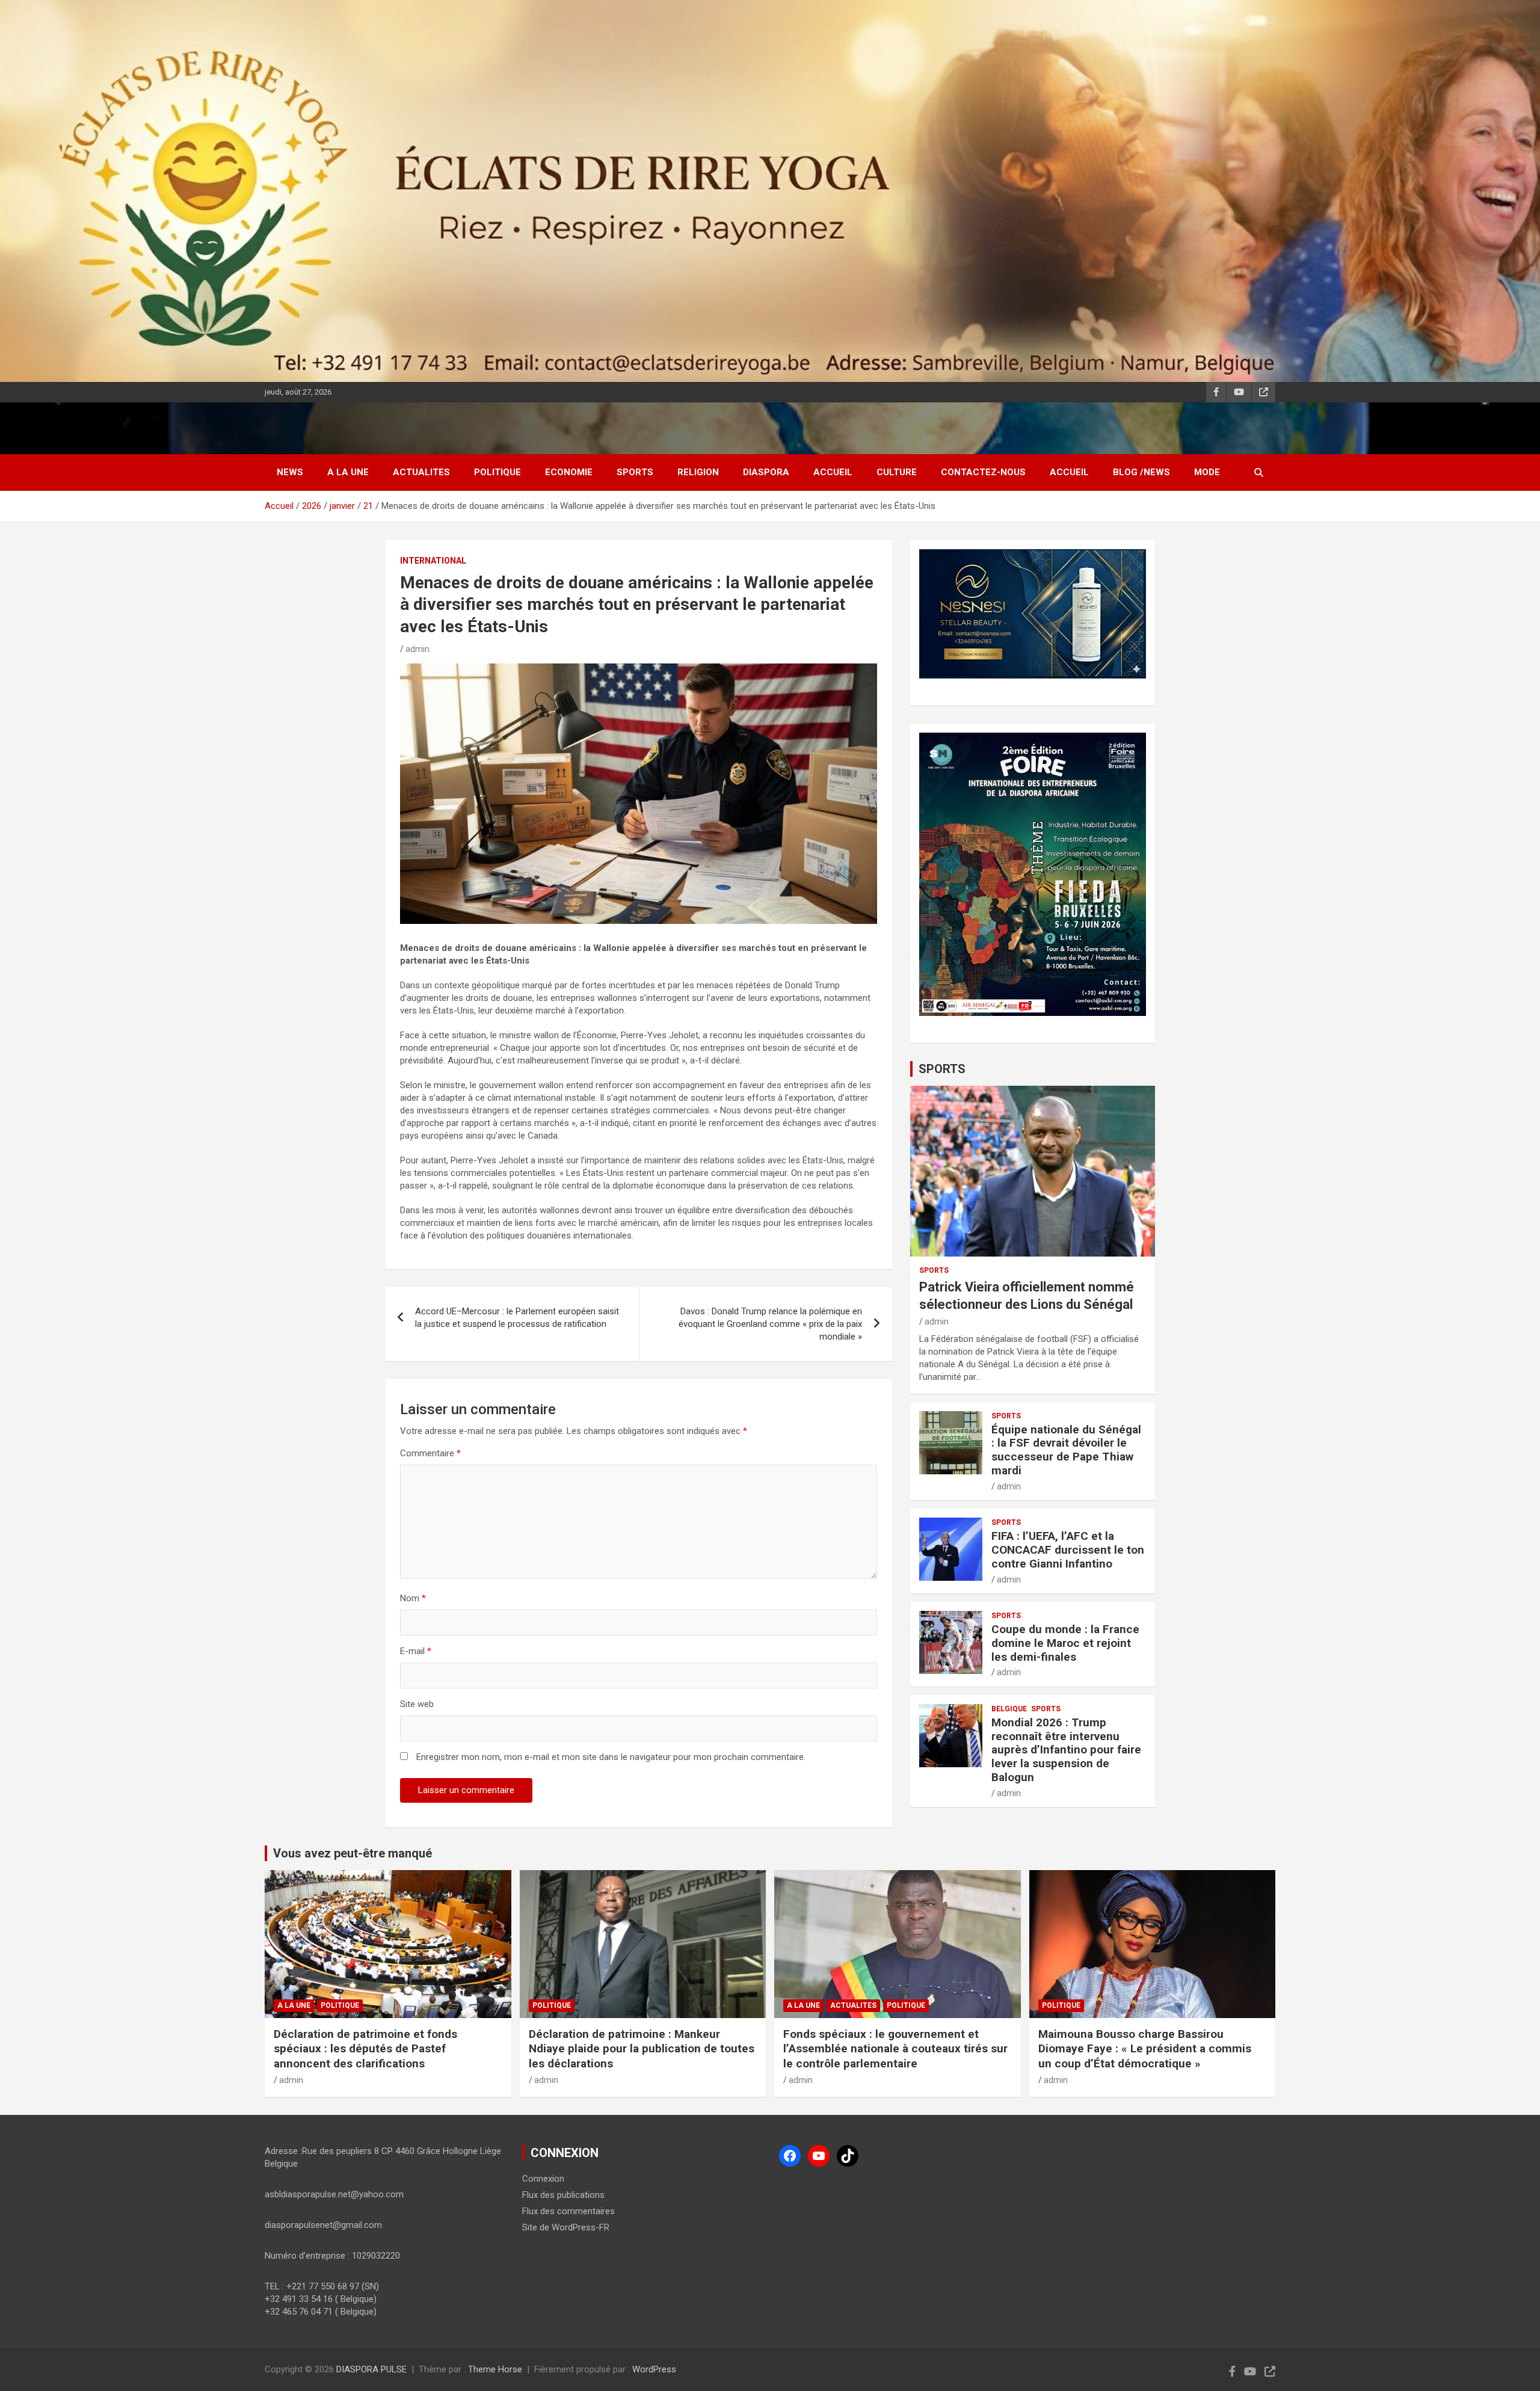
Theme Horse (495, 2369)
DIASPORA (766, 472)
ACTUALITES (421, 472)
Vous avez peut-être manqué (353, 1853)
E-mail (416, 1651)
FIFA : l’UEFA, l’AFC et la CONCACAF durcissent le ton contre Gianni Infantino (1068, 1550)
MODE (1207, 472)
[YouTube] (819, 2156)
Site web (417, 1704)
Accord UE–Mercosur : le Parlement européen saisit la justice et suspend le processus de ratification (517, 1318)
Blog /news (1141, 472)
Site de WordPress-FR (566, 2227)
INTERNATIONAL (433, 561)
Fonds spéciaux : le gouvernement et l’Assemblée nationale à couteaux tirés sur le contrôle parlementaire (895, 2049)
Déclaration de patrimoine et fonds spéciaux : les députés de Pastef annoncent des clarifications (365, 2049)
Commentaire (430, 1453)
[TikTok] (848, 2156)
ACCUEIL (833, 472)
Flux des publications (563, 2195)
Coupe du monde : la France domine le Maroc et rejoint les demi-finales (1065, 1643)
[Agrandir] (1130, 748)
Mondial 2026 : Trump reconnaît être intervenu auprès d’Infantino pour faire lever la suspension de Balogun (1066, 1750)
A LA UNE (348, 472)
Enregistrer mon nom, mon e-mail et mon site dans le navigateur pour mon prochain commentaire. (611, 1757)
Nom (413, 1598)
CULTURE (897, 472)
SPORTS (635, 472)
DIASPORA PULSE (371, 2369)
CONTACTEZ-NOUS (983, 472)
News (290, 472)
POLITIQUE (497, 472)
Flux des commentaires (568, 2211)
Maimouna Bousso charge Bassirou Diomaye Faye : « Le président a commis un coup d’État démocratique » (1145, 2049)
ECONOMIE (569, 472)
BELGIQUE (1009, 1709)
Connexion (543, 2179)
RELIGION (698, 472)
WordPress (654, 2369)
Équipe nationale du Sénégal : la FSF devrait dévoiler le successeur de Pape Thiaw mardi (1066, 1450)
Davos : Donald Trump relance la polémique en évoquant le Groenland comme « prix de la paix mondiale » (770, 1324)
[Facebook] (790, 2156)
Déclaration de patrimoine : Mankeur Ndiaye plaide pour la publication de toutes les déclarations (642, 2049)
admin (417, 649)
